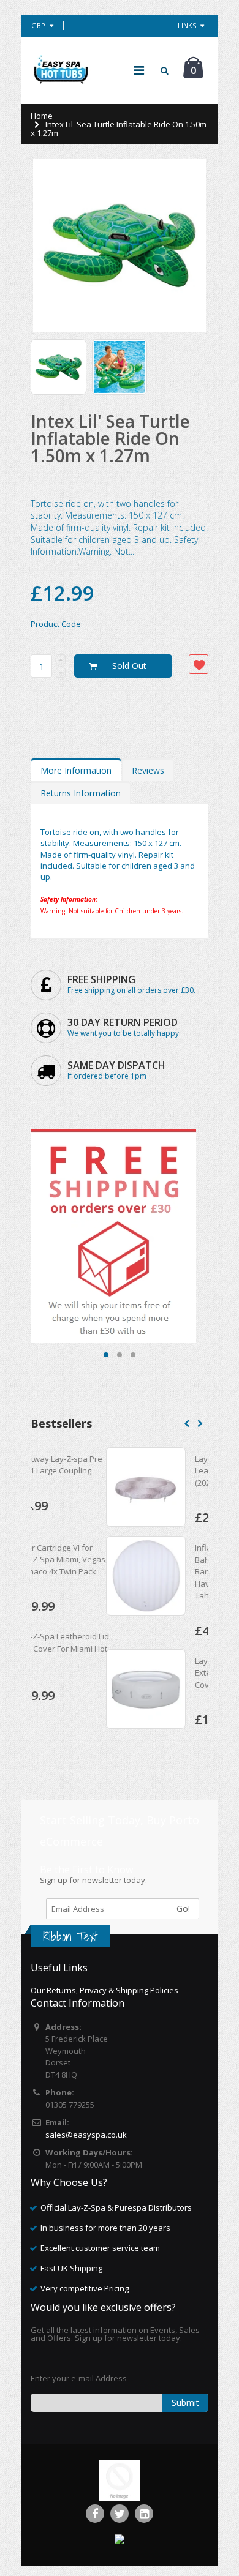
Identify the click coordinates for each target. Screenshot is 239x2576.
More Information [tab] (76, 770)
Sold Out (129, 666)
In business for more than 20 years (105, 2228)
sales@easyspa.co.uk (86, 2135)
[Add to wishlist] (199, 664)
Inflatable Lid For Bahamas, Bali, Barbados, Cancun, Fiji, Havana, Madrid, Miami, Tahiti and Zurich (163, 1571)
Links (187, 25)
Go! (183, 1908)
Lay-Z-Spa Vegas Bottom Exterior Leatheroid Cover (165, 1673)
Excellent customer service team (100, 2248)
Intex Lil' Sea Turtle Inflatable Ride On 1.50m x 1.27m (110, 438)
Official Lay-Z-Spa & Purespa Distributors (116, 2207)
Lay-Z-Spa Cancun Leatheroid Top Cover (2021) (160, 1471)
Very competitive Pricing (85, 2288)
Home (42, 116)
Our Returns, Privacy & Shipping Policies (104, 1990)
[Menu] (139, 70)
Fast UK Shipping (71, 2268)
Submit (185, 2402)
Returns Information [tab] (81, 793)
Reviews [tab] (148, 770)
